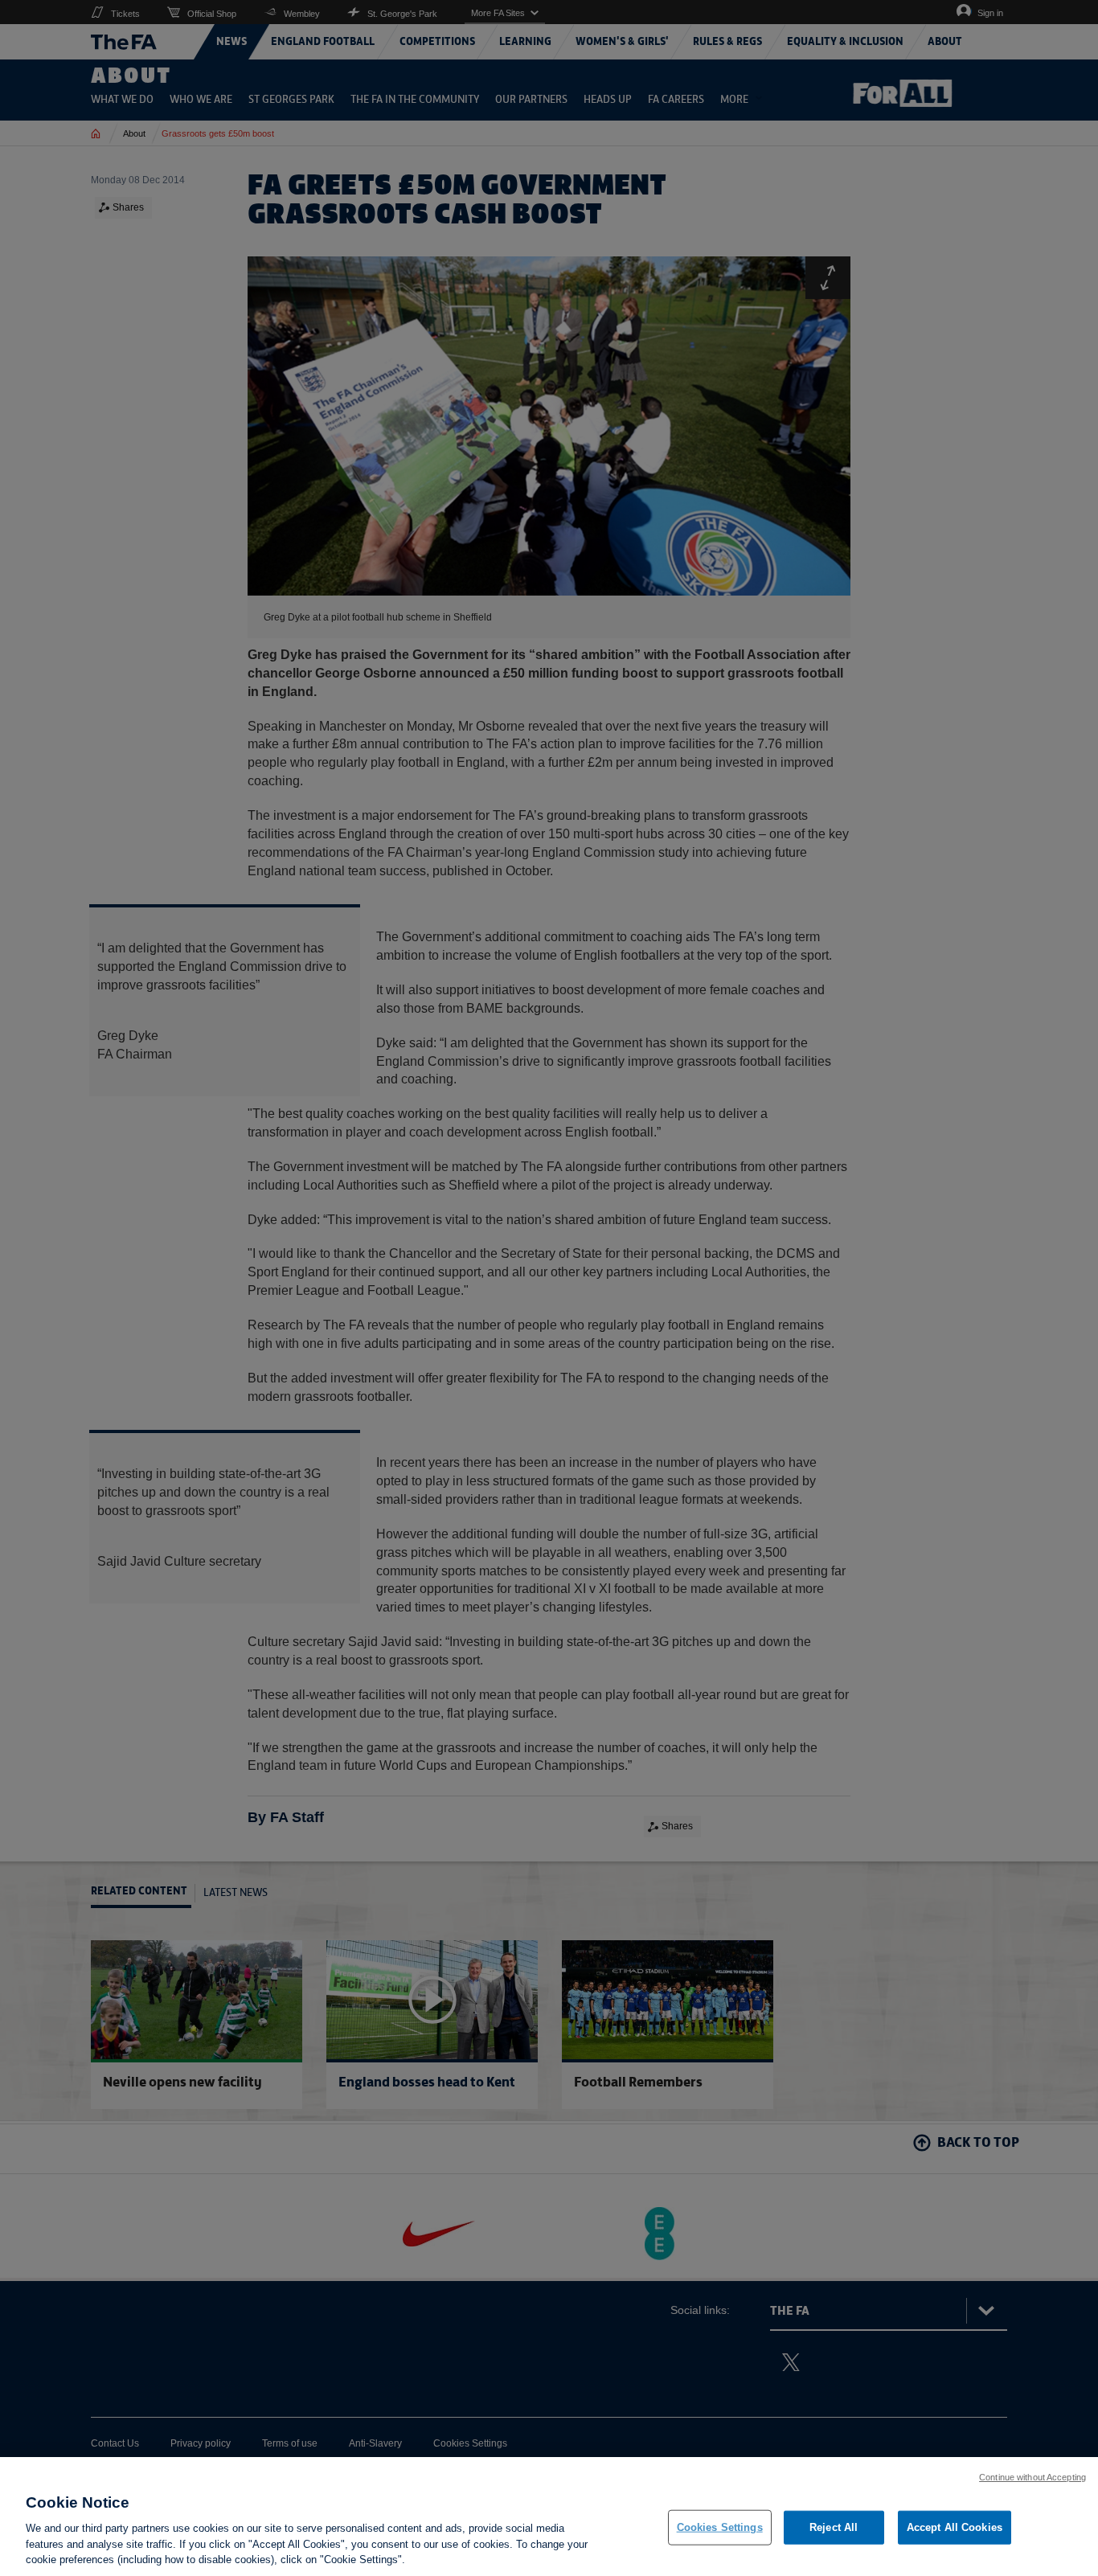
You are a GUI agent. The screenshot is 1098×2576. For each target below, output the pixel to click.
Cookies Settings (720, 2527)
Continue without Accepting (1032, 2477)
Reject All (834, 2527)
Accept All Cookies (955, 2527)
